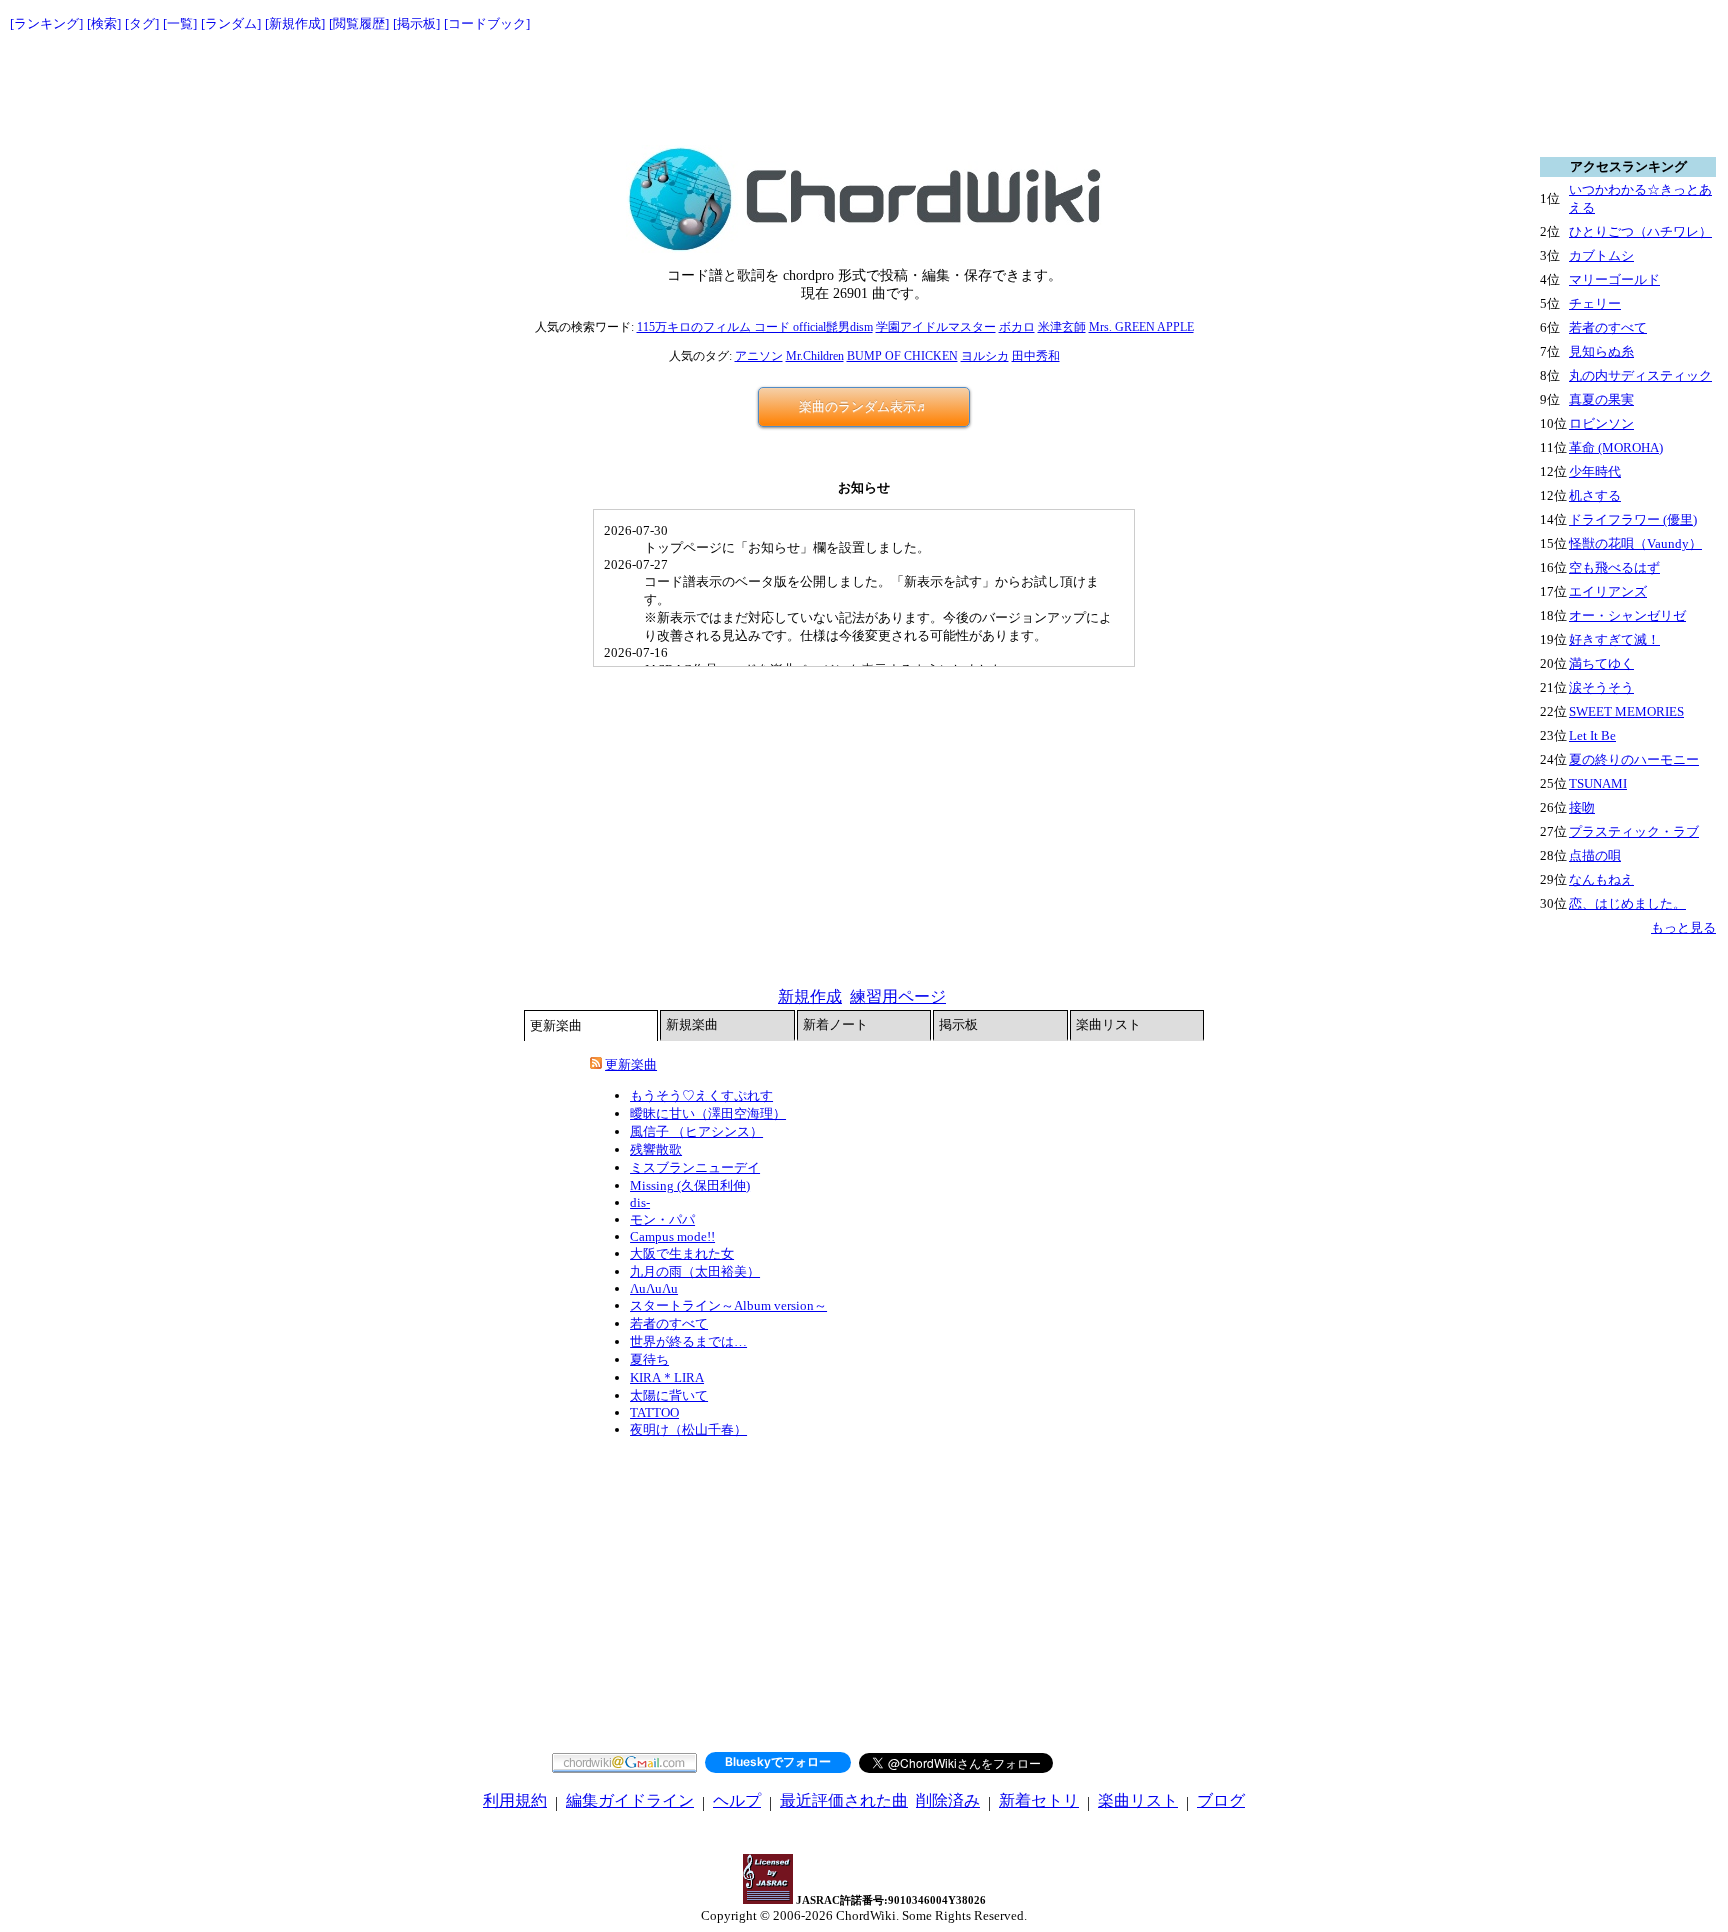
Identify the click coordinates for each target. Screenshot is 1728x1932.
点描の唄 (1595, 855)
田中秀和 (1036, 356)
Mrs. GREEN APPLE (1141, 327)
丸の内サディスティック (1640, 375)
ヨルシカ (985, 356)
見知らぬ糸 (1601, 351)
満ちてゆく (1601, 663)
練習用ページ (898, 996)
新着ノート (835, 1024)
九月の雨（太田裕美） (695, 1271)
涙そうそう (1601, 687)
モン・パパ (662, 1219)
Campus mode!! (672, 1236)
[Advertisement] (864, 90)
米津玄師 (1062, 327)
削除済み (948, 1800)
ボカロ (1017, 327)
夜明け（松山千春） (688, 1429)
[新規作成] (295, 23)
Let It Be (1592, 735)
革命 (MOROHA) (1616, 447)
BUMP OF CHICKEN (902, 356)
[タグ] (142, 23)
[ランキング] (46, 23)
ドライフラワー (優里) (1633, 519)
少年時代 (1595, 471)
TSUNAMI (1598, 783)
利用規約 (515, 1800)
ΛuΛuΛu (654, 1288)
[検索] (104, 23)
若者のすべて (669, 1323)
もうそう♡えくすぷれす (701, 1095)
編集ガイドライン (630, 1800)
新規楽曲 (692, 1024)
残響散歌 (656, 1149)
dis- (640, 1202)
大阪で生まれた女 (682, 1253)
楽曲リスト (1108, 1024)
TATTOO (654, 1412)
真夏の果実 (1601, 399)
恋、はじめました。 (1627, 903)
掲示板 (958, 1024)
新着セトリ (1039, 1800)
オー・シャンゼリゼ (1627, 615)
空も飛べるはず (1614, 567)
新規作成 (810, 996)
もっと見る (1683, 927)
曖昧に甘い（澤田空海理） (708, 1113)
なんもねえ (1601, 879)
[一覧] (180, 23)
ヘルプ (737, 1800)
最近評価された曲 (844, 1800)
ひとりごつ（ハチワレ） (1640, 231)
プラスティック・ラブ (1634, 831)
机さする (1595, 495)
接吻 (1582, 807)
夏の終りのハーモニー (1634, 759)
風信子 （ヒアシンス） (696, 1131)
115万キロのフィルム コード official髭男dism (755, 327)
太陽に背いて (669, 1395)
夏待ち (649, 1359)
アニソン (759, 356)
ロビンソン (1601, 423)
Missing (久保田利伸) (690, 1185)
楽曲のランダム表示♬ (864, 406)
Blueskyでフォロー (778, 1761)
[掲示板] (416, 23)
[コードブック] (487, 23)
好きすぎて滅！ (1614, 639)
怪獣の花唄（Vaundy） (1635, 543)
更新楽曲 (556, 1025)
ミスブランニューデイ (695, 1167)
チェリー (1595, 303)
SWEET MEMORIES (1626, 711)
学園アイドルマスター (936, 327)
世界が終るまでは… (688, 1341)
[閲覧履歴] (359, 23)
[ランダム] (231, 23)
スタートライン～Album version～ (728, 1305)
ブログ (1221, 1800)
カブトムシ (1601, 255)
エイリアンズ (1608, 591)
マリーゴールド (1614, 279)
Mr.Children (815, 356)
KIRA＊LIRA (667, 1377)
